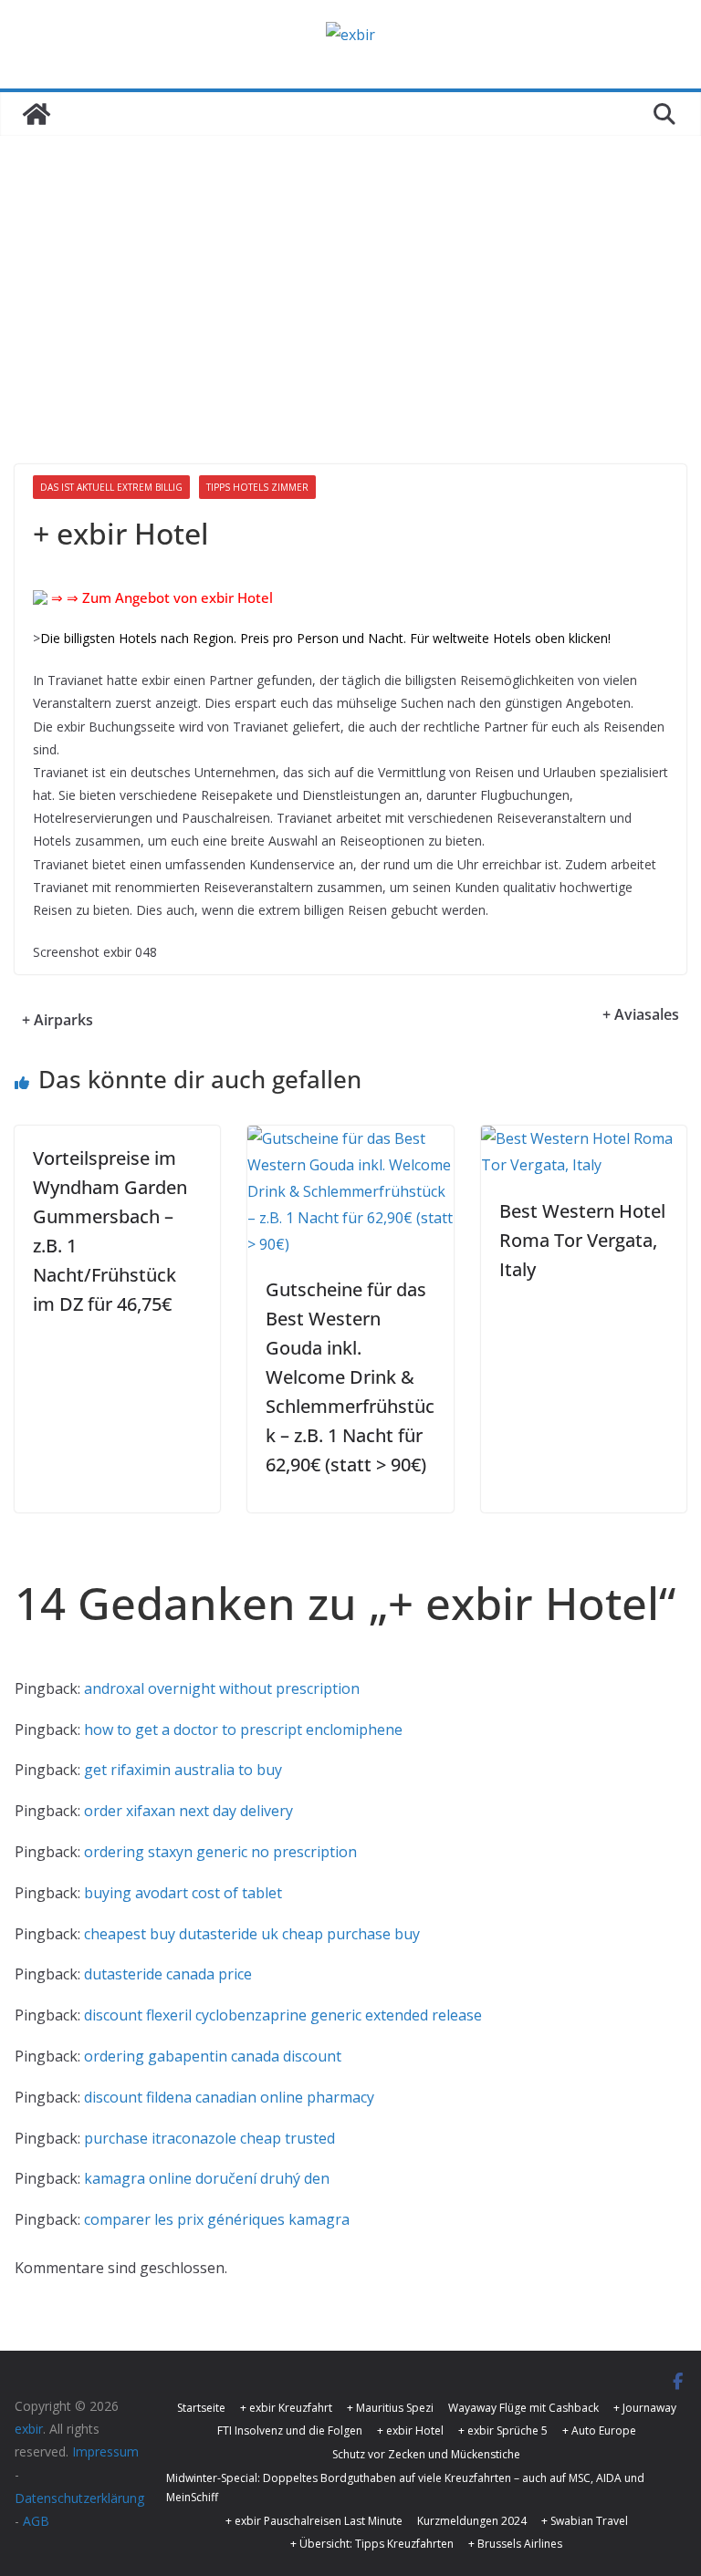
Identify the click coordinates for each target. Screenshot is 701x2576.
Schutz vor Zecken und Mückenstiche (426, 2454)
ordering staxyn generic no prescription (220, 1852)
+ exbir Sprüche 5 (503, 2431)
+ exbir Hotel (410, 2431)
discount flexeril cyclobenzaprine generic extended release (283, 2015)
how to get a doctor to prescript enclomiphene (243, 1729)
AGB (36, 2521)
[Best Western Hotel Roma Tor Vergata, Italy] (584, 1138)
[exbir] (37, 114)
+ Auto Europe (599, 2431)
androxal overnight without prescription (222, 1688)
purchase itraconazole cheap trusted (209, 2138)
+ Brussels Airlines (515, 2544)
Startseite (201, 2408)
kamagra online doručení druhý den (207, 2178)
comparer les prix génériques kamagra (217, 2219)
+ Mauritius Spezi (390, 2408)
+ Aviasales (641, 1014)
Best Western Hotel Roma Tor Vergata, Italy (582, 1240)
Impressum (105, 2451)
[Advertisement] (350, 273)
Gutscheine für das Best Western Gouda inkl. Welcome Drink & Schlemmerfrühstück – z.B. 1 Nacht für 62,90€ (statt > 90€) (350, 1377)
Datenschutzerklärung (79, 2498)
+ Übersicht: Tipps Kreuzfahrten (372, 2544)
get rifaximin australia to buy (183, 1770)
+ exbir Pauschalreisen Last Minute (314, 2521)
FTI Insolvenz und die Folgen (290, 2431)
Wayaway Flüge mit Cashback (523, 2408)
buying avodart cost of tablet (183, 1893)
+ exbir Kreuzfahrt (286, 2408)
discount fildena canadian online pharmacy (229, 2097)
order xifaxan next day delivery (188, 1811)
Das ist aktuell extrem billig (111, 487)
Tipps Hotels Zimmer (257, 487)
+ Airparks (58, 1020)
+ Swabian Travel (585, 2521)
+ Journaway (645, 2408)
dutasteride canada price (168, 1974)
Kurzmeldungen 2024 (472, 2521)
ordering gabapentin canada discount (213, 2056)
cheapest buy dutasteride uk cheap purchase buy (252, 1934)
